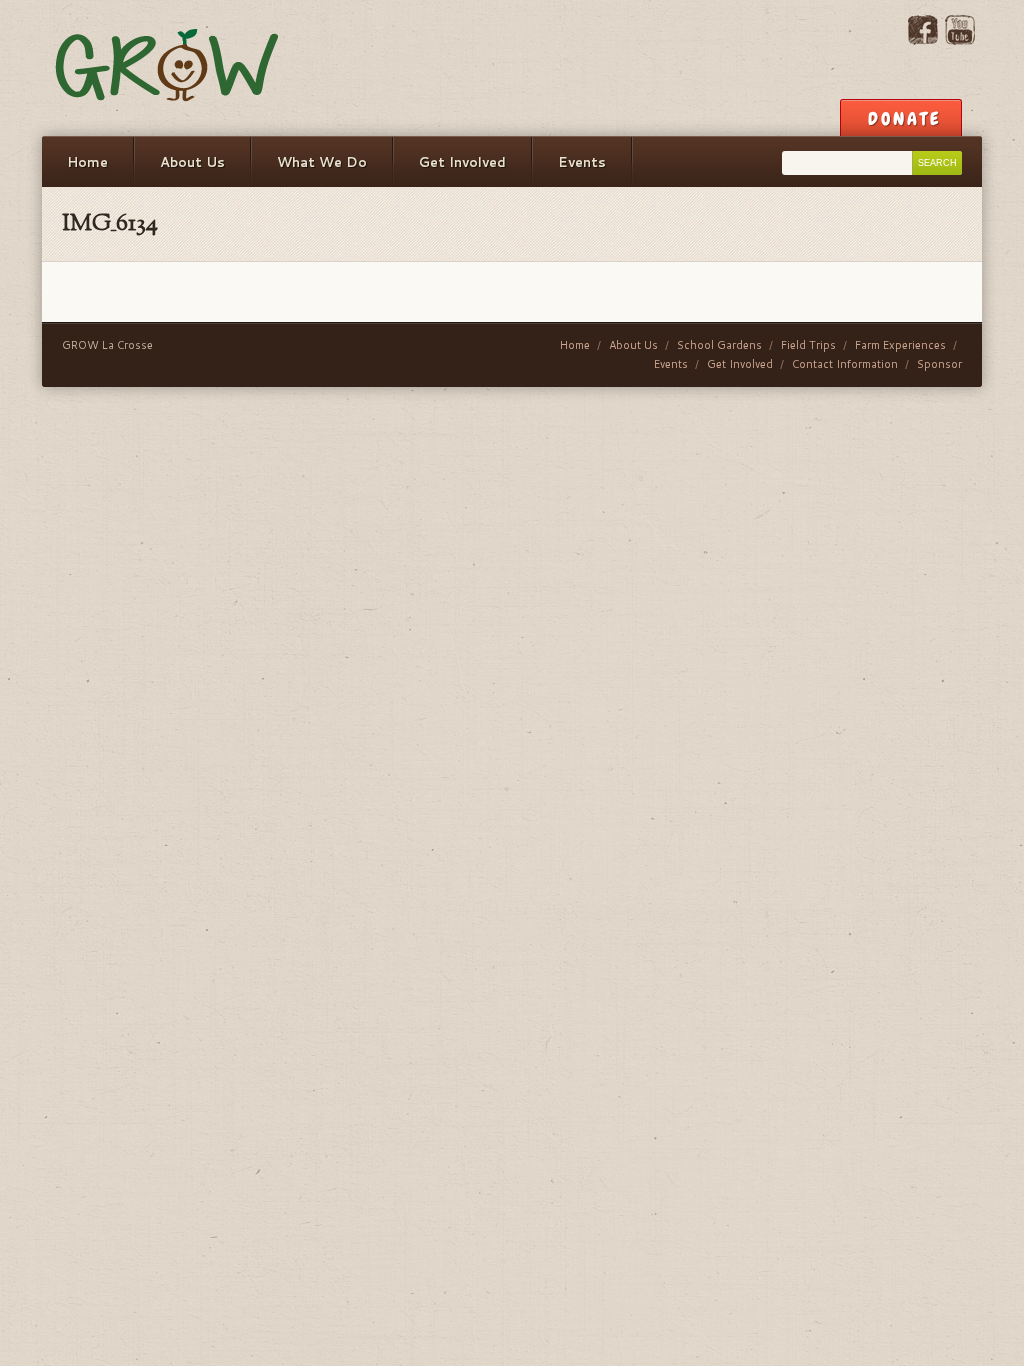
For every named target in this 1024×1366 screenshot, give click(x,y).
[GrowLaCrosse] (168, 68)
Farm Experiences (900, 345)
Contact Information (845, 364)
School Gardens (719, 345)
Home (87, 162)
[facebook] (923, 40)
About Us (192, 162)
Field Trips (808, 345)
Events (582, 162)
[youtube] (960, 40)
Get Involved (462, 162)
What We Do (322, 162)
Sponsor (939, 364)
